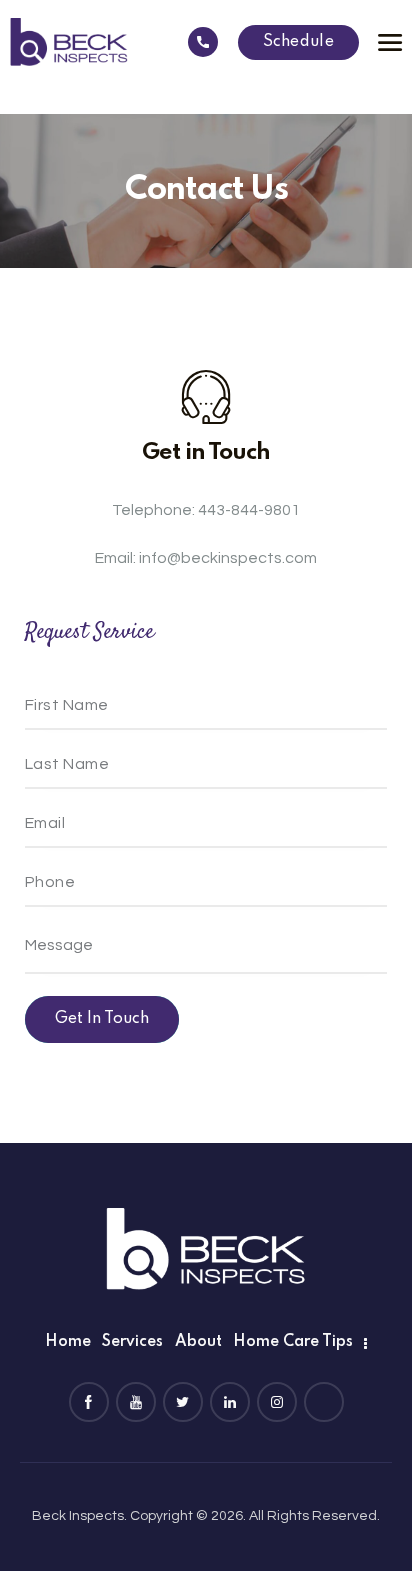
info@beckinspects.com (228, 558)
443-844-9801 (249, 510)
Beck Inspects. (79, 1516)
